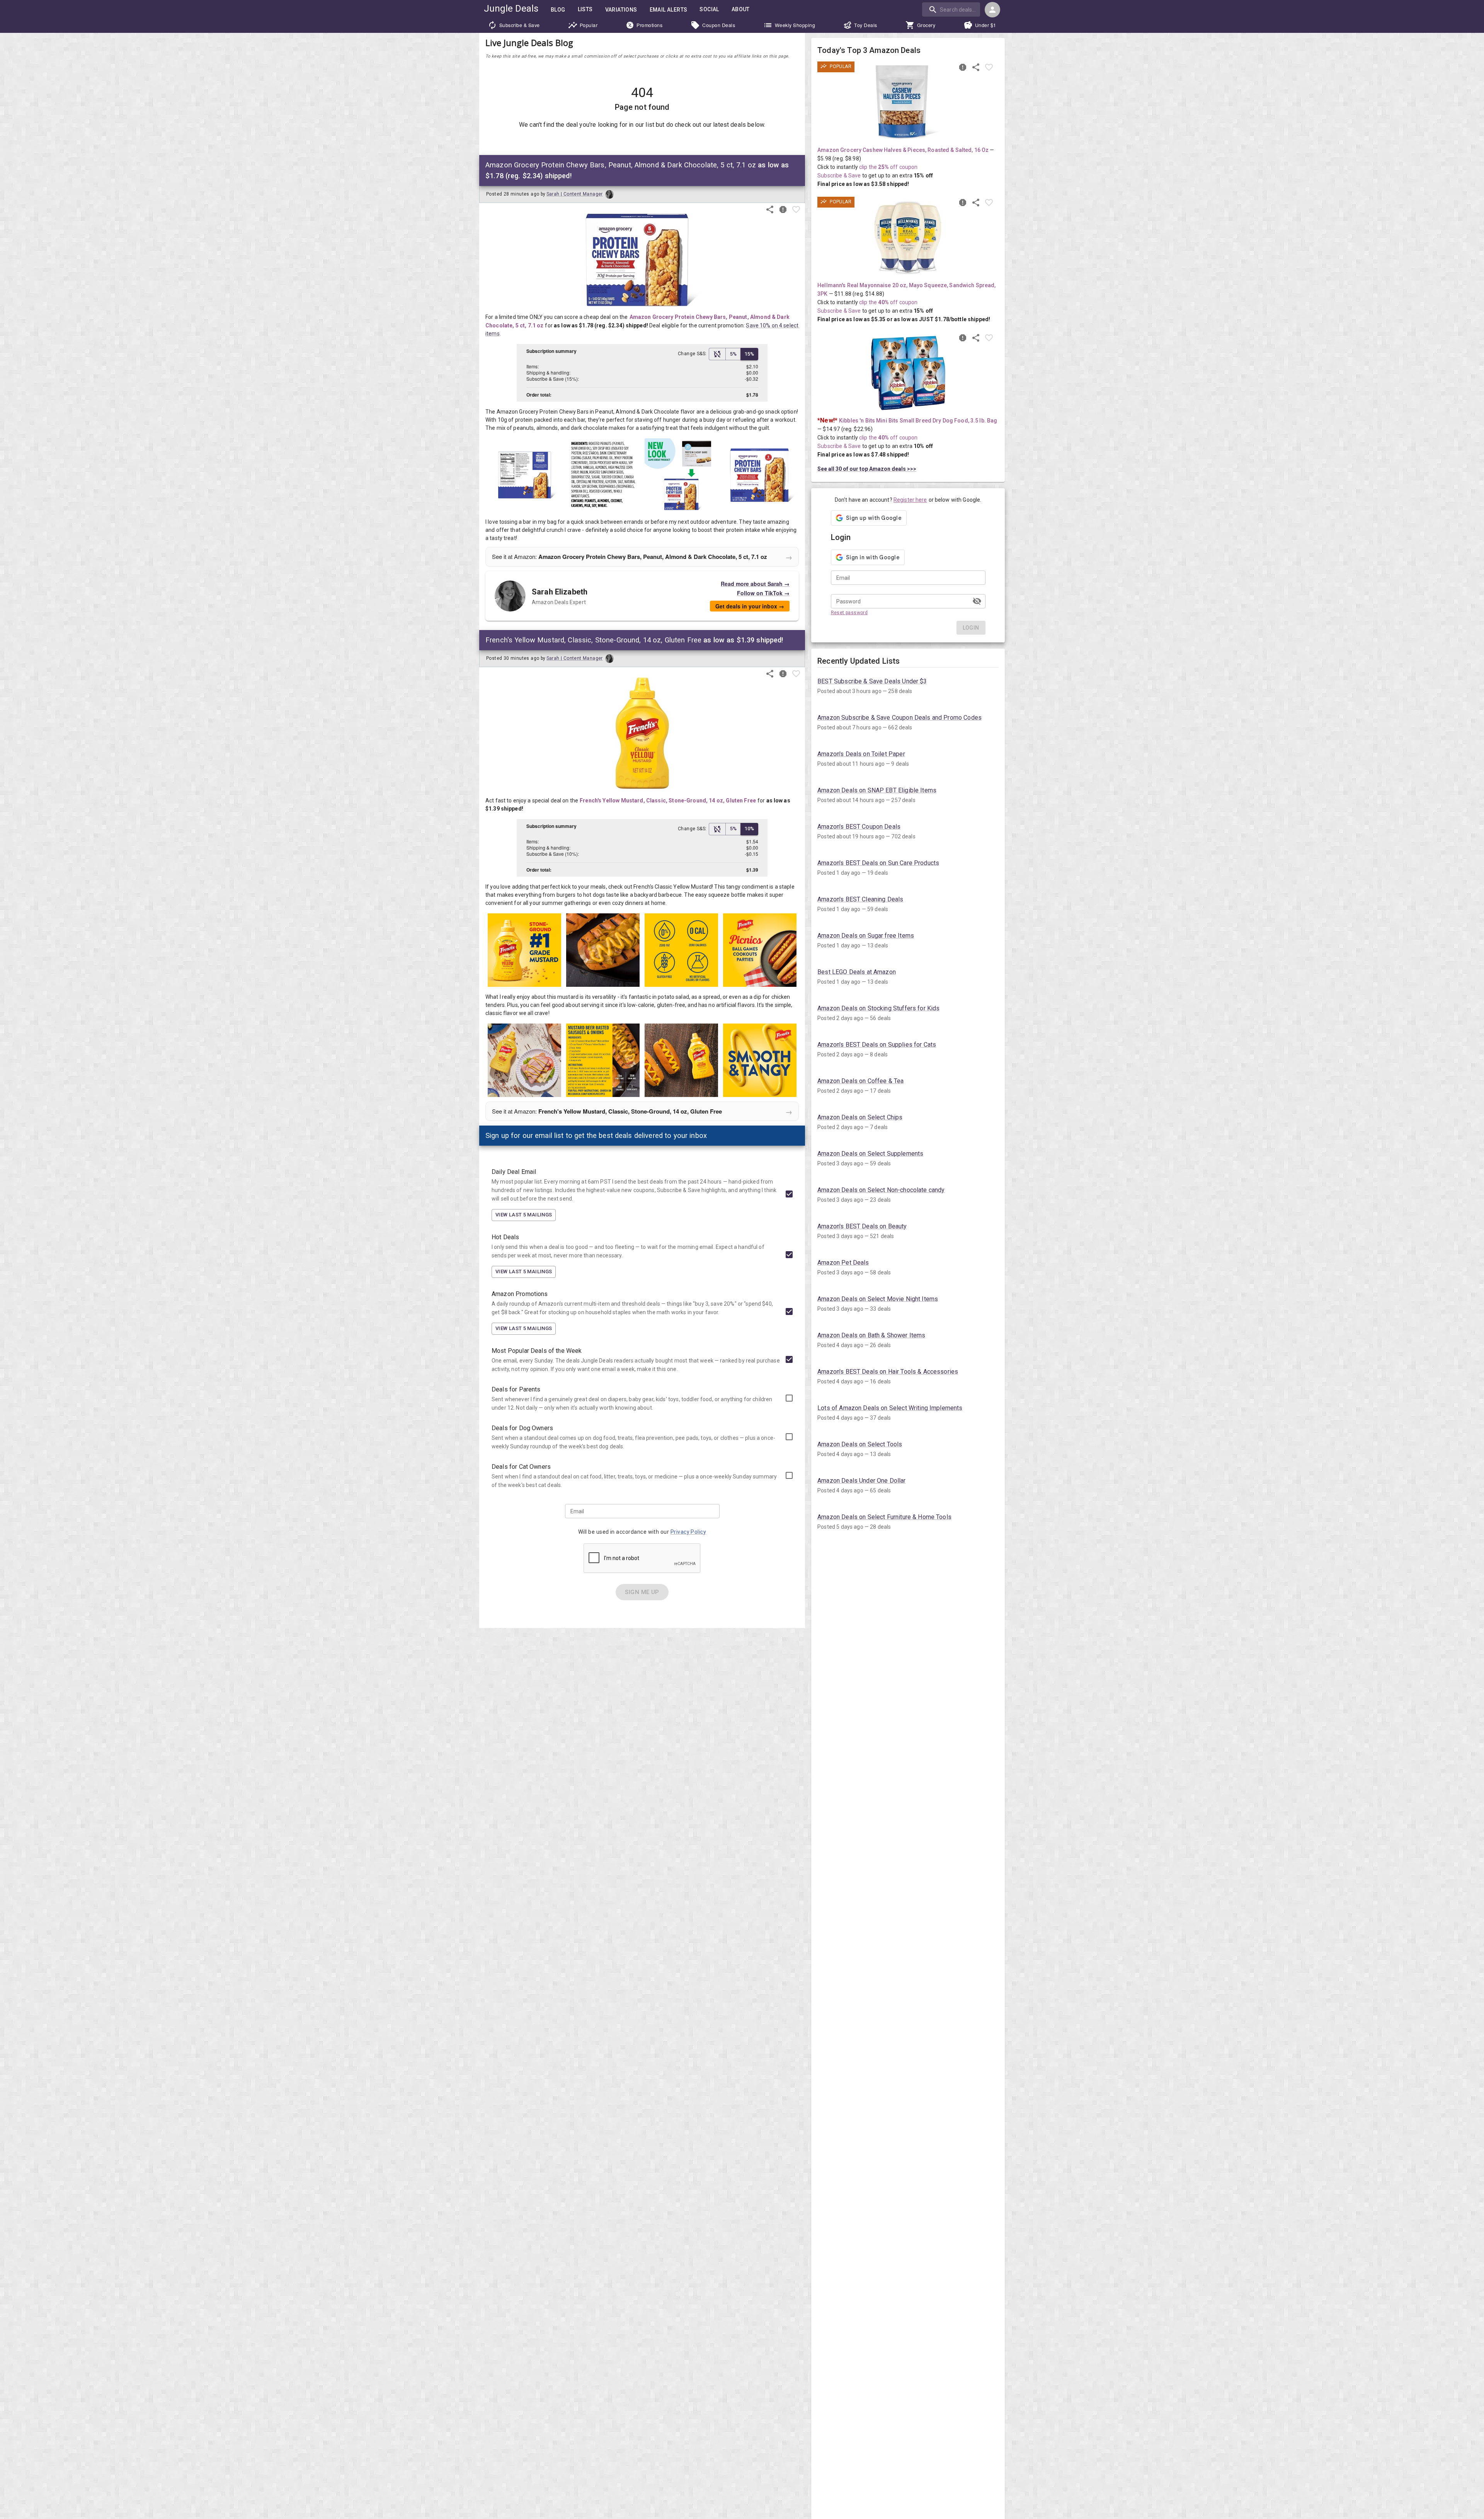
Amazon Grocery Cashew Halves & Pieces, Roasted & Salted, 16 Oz (903, 150)
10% (749, 829)
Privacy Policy (688, 1532)
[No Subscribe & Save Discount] (717, 354)
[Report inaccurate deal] (783, 209)
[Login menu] (992, 10)
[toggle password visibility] (977, 601)
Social (709, 9)
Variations (621, 10)
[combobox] (952, 9)
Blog (558, 10)
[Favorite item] (796, 209)
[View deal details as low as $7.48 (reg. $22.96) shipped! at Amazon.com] (908, 373)
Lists (585, 9)
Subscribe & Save (520, 25)
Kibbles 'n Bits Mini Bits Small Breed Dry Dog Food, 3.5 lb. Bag (918, 421)
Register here (910, 500)
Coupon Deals (719, 25)
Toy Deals (866, 25)
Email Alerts (669, 10)
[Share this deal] (770, 209)
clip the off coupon (888, 167)
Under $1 (986, 25)
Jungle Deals (511, 9)
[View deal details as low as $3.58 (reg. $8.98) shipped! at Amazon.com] (908, 102)
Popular (589, 25)
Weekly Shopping (795, 25)
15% (749, 354)
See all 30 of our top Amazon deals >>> (867, 469)
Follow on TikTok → (763, 593)
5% (733, 354)
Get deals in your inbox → (750, 606)
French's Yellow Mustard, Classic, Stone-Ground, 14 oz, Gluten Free (668, 800)
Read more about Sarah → (755, 584)
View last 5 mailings (524, 1215)
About (741, 9)
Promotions (649, 25)
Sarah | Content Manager (575, 194)
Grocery (926, 25)
